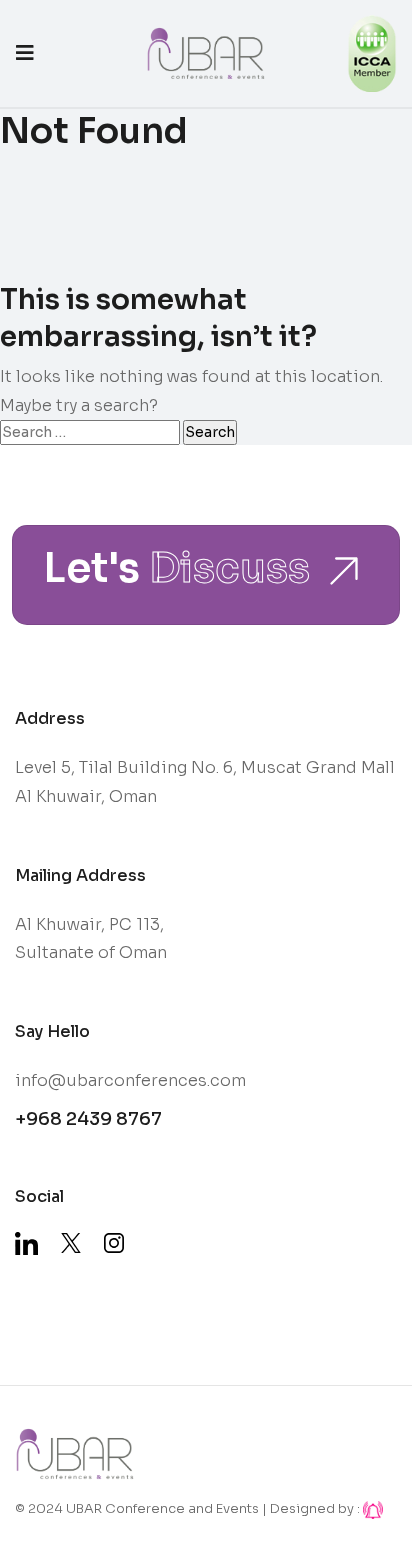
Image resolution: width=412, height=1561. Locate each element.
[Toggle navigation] (25, 53)
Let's (176, 570)
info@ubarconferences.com (130, 1080)
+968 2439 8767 (88, 1119)
